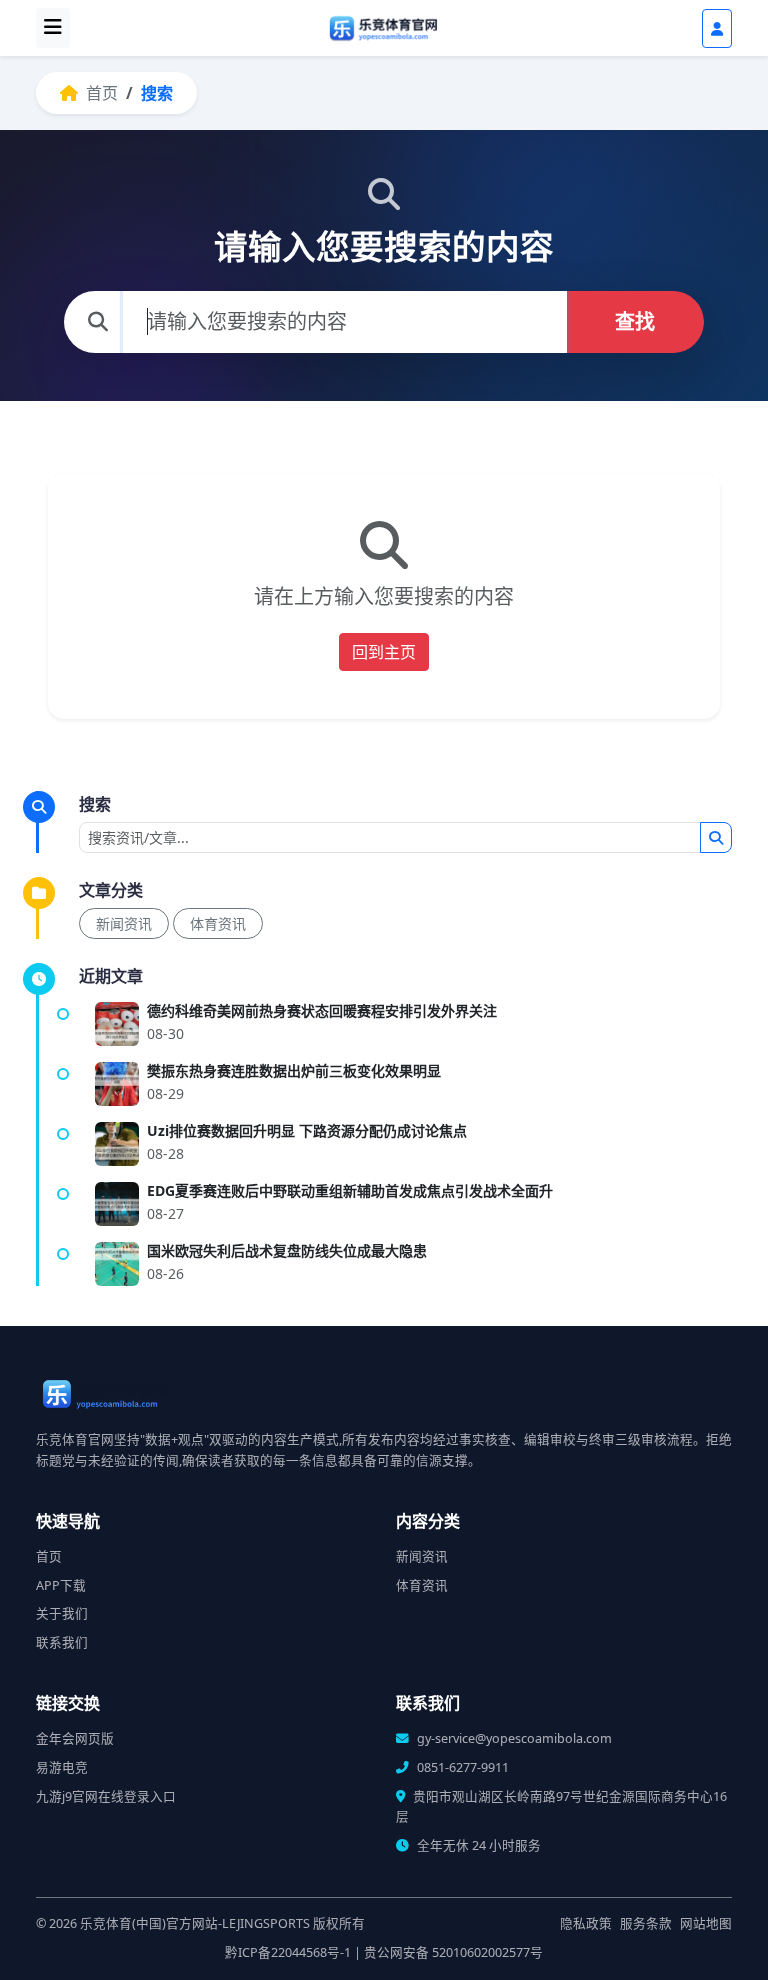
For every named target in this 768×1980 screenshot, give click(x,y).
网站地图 (706, 1923)
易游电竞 (62, 1767)
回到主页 (384, 652)
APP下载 (61, 1585)
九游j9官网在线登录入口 (106, 1796)
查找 (635, 321)
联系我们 (62, 1642)
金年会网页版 (75, 1738)
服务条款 (646, 1923)
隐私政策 (586, 1923)
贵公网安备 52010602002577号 (453, 1952)
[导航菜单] (53, 28)
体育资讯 (218, 923)
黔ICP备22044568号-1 (288, 1952)
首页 (100, 93)
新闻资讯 (124, 923)
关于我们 (62, 1613)
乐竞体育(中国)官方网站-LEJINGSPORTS (195, 1923)
